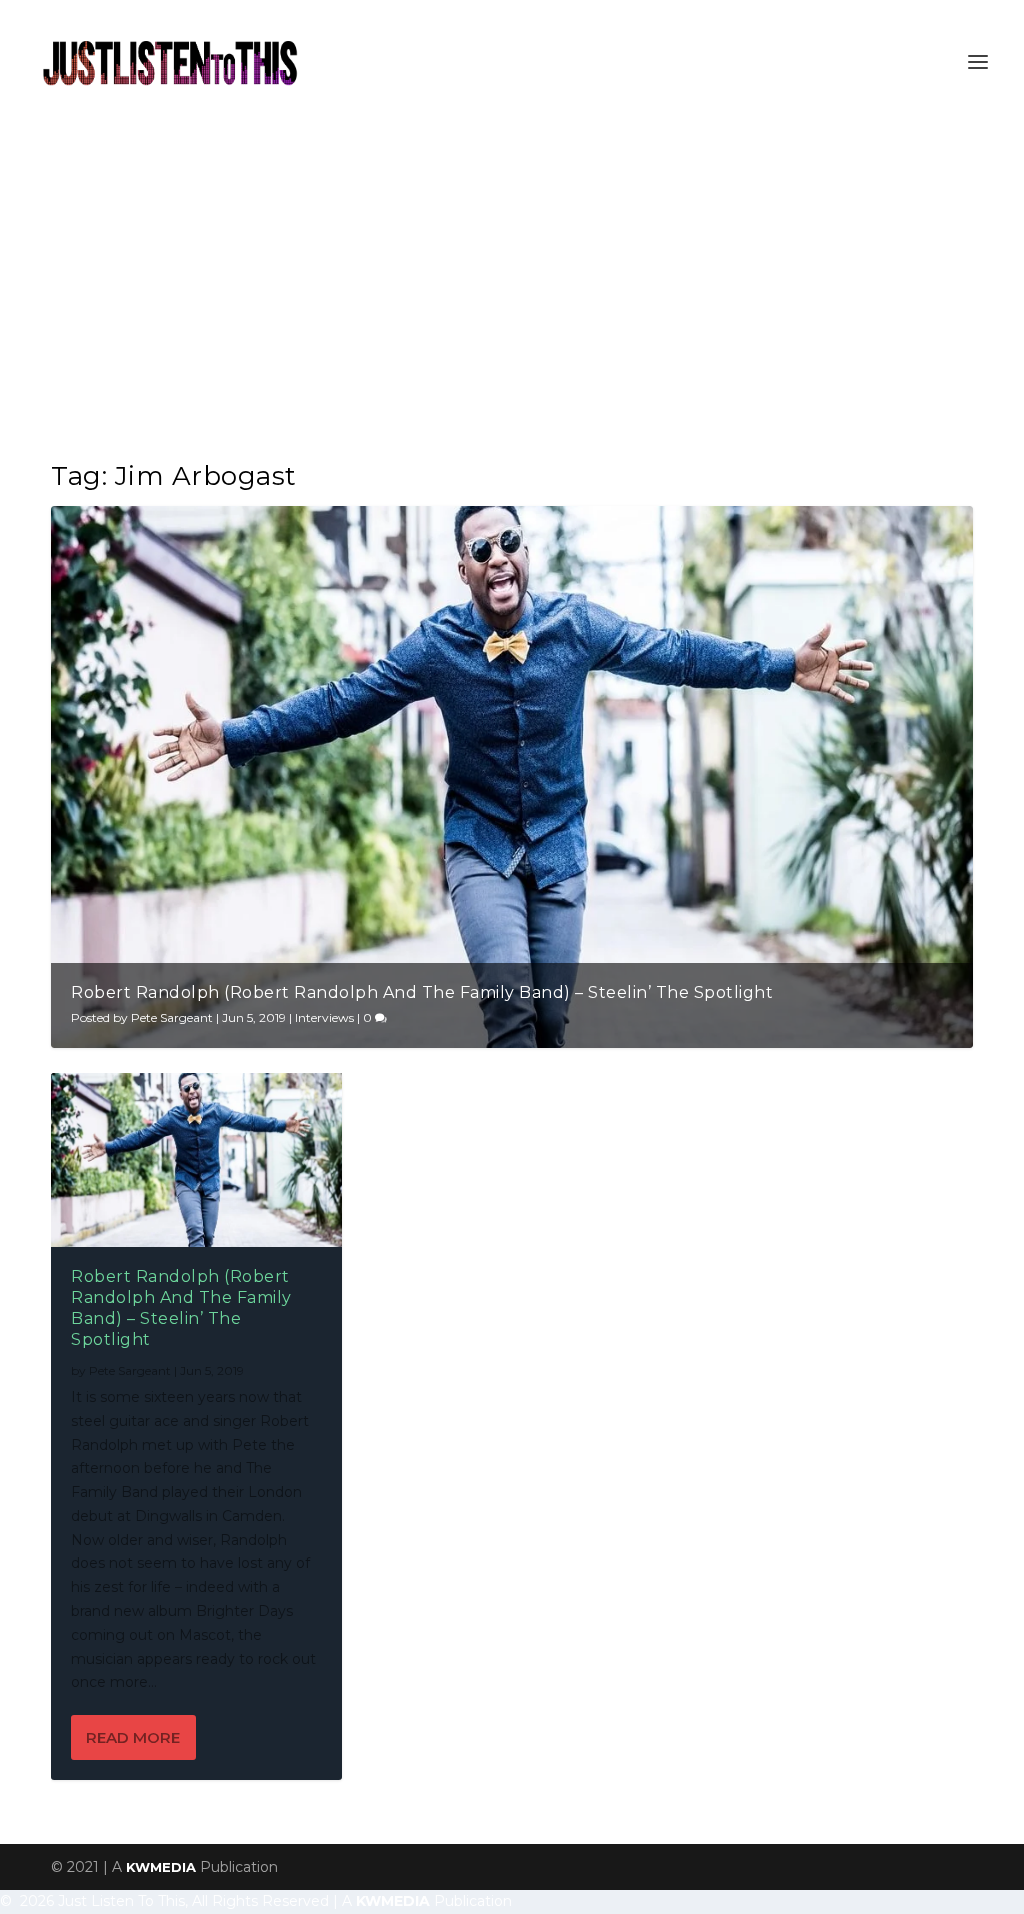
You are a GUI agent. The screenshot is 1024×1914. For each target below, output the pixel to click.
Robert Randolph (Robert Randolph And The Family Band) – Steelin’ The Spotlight (422, 992)
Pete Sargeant (172, 1017)
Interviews (324, 1017)
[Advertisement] (512, 274)
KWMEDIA (161, 1867)
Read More (133, 1737)
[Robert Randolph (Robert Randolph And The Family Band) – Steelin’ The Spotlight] (196, 1160)
